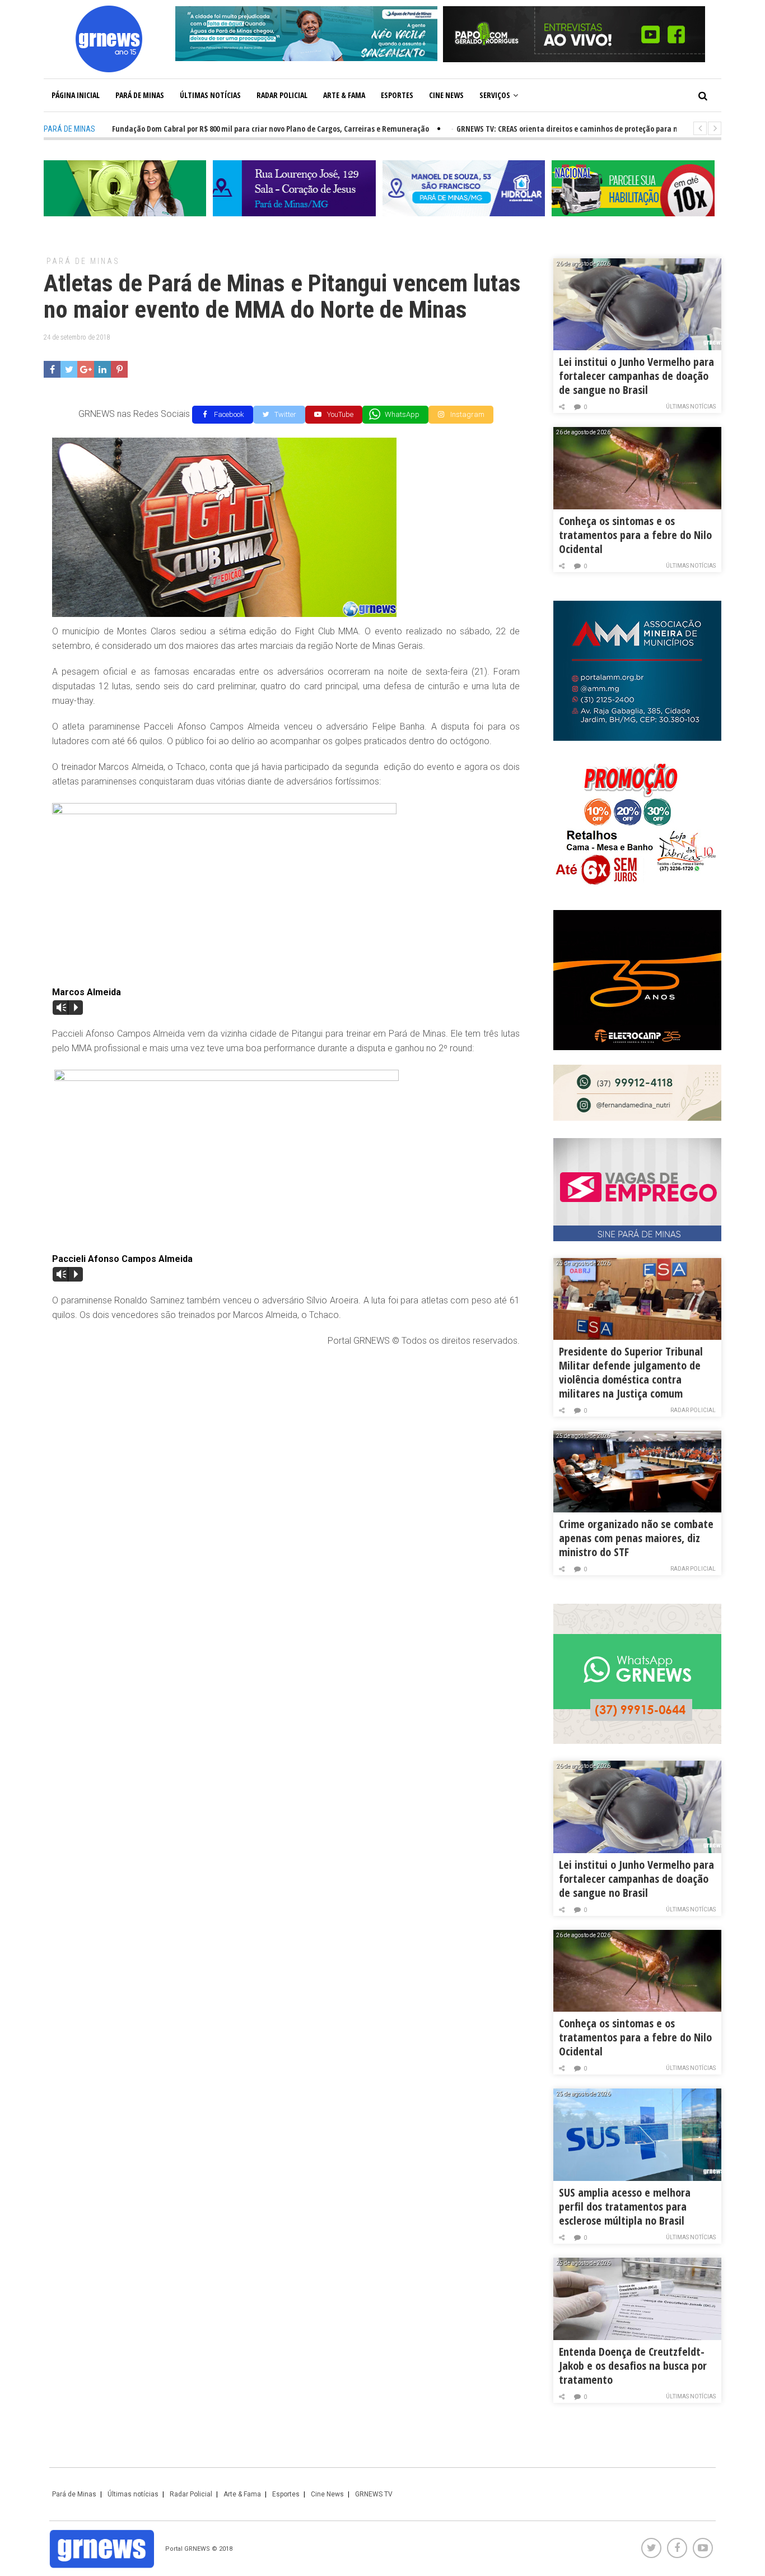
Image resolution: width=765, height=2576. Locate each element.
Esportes (397, 95)
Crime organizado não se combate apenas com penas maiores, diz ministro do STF (636, 1538)
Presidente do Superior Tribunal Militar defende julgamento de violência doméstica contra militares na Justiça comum (631, 1372)
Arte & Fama (344, 95)
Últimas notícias (210, 95)
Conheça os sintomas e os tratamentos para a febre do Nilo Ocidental (635, 535)
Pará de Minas (140, 95)
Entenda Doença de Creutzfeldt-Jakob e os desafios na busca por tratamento (633, 2366)
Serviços (495, 95)
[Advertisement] (286, 1438)
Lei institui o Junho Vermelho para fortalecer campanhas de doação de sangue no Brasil (636, 376)
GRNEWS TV (374, 2494)
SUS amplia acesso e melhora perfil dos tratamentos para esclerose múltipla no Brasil (625, 2206)
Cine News (446, 95)
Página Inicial (76, 95)
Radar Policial (282, 95)
